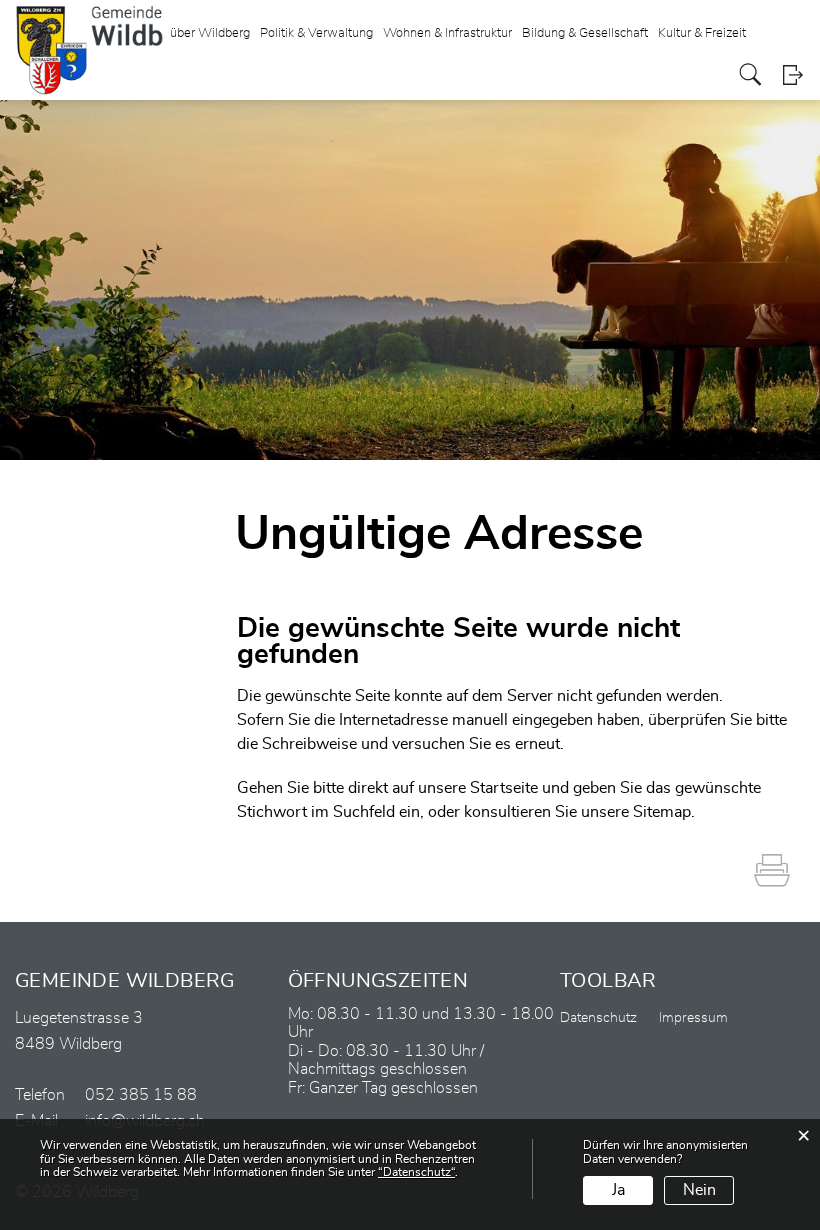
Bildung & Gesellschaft (585, 33)
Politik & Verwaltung (316, 33)
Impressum (693, 1018)
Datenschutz (598, 1018)
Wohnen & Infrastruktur (447, 33)
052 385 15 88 (141, 1095)
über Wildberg (210, 33)
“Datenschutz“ (416, 1172)
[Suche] (750, 74)
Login (792, 74)
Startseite (504, 788)
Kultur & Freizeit (702, 33)
